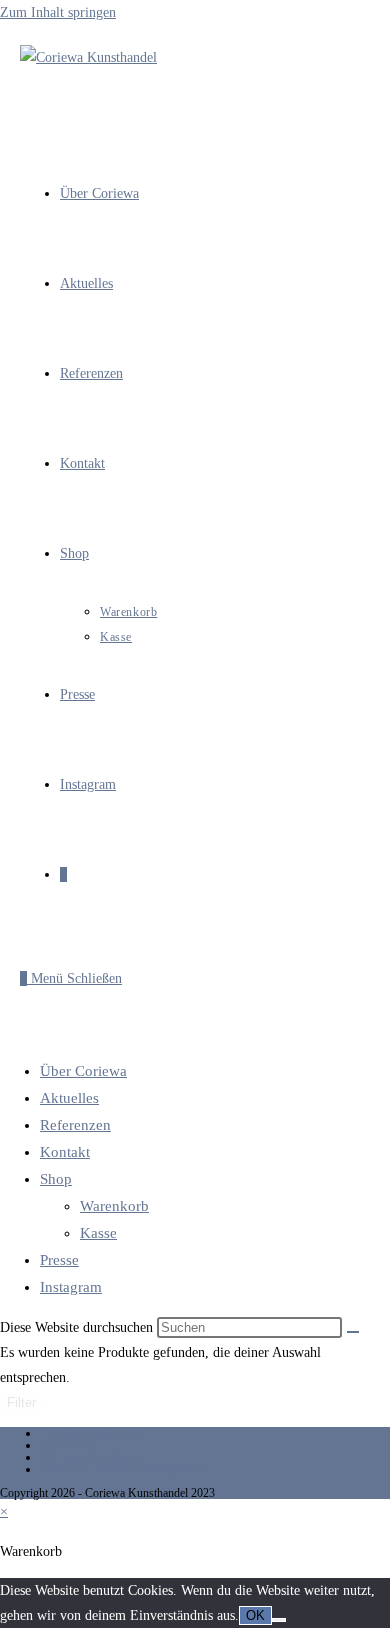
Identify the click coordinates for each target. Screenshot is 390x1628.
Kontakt (65, 1152)
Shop (56, 1179)
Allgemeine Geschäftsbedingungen (122, 1469)
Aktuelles (69, 1098)
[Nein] (279, 1620)
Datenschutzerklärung (91, 1457)
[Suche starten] (353, 1332)
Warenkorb (114, 1206)
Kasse (98, 1233)
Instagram (71, 1287)
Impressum (66, 1445)
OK (255, 1615)
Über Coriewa (83, 1071)
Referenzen (75, 1125)
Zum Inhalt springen (58, 12)
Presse (59, 1260)
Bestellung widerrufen (92, 1433)
